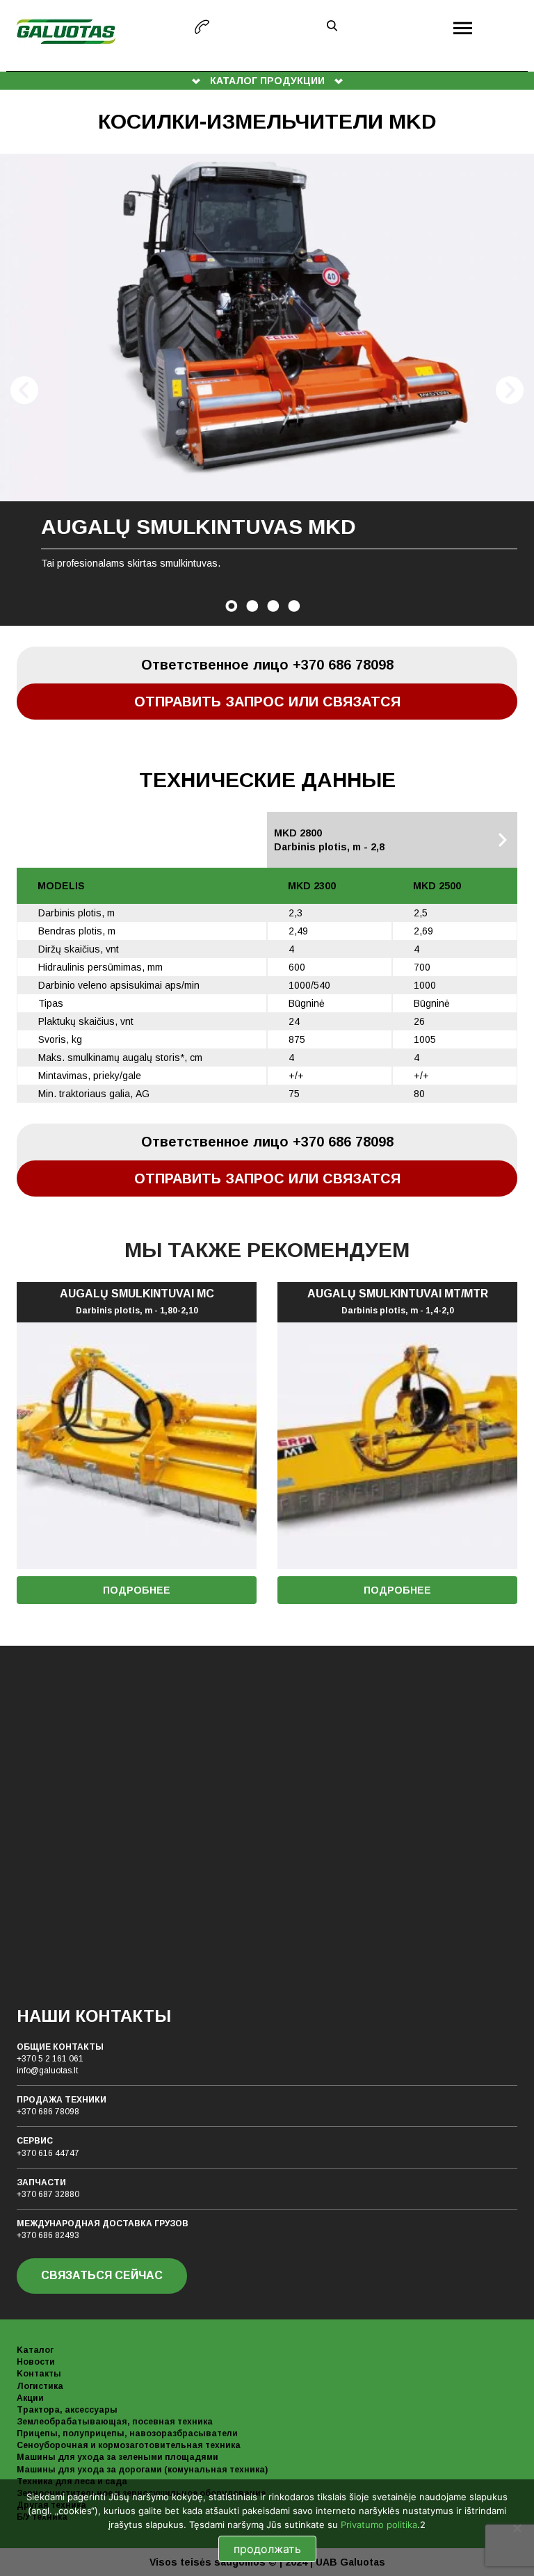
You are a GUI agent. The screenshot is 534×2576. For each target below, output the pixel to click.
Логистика (40, 2386)
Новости (36, 2362)
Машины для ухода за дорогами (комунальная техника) (142, 2470)
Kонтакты (39, 2374)
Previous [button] (24, 390)
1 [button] (232, 606)
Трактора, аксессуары (67, 2410)
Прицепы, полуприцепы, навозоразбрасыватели (127, 2433)
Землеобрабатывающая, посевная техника (115, 2422)
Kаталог (35, 2350)
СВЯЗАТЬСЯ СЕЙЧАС (102, 2275)
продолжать (267, 2549)
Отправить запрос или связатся (267, 702)
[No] (517, 2528)
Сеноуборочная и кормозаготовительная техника (129, 2445)
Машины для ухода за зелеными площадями (118, 2457)
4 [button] (294, 606)
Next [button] (510, 390)
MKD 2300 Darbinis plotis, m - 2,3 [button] (96, 840)
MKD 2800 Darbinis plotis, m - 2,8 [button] (329, 840)
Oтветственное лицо (267, 665)
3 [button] (273, 606)
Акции (30, 2398)
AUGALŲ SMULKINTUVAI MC (137, 1302)
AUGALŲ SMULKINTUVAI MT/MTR (398, 1302)
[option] (267, 390)
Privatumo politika (379, 2525)
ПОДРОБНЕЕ (137, 1590)
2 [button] (252, 606)
